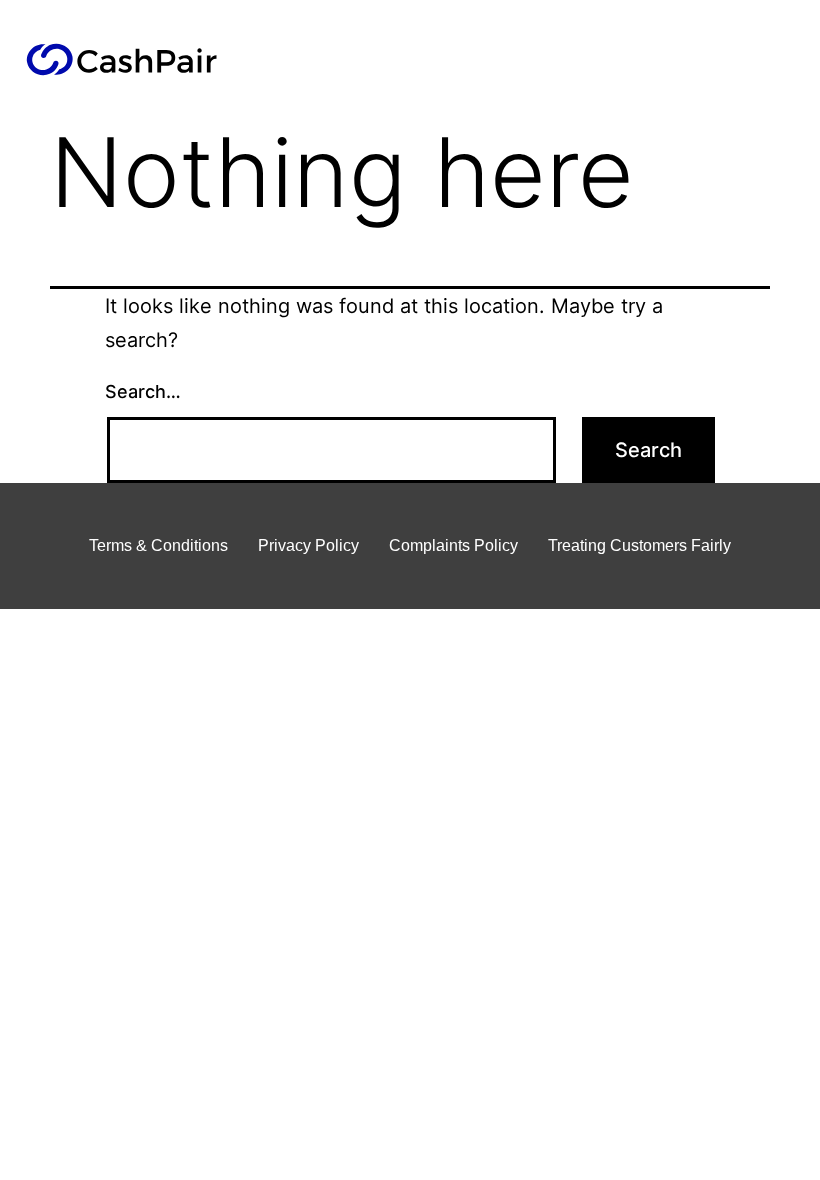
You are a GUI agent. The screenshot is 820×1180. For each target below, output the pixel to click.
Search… (143, 391)
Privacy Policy (308, 545)
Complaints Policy (453, 545)
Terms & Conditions (158, 545)
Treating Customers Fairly (639, 545)
